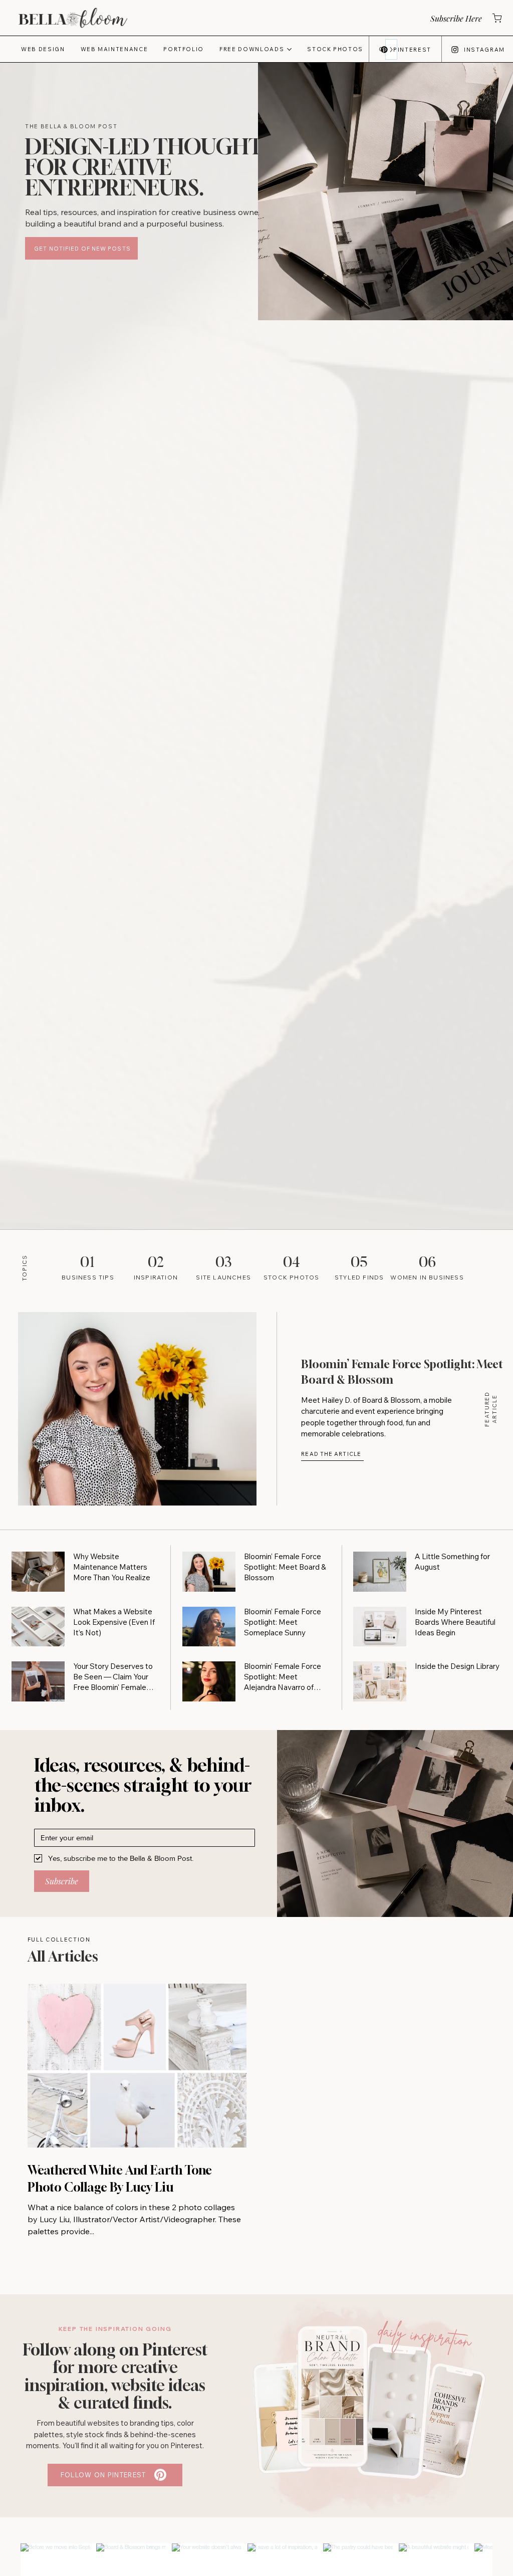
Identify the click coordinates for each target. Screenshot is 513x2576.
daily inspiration (425, 2335)
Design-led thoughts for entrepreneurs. (149, 167)
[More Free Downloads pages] (289, 49)
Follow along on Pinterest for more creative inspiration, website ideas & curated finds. (115, 2376)
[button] (455, 18)
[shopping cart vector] (496, 18)
